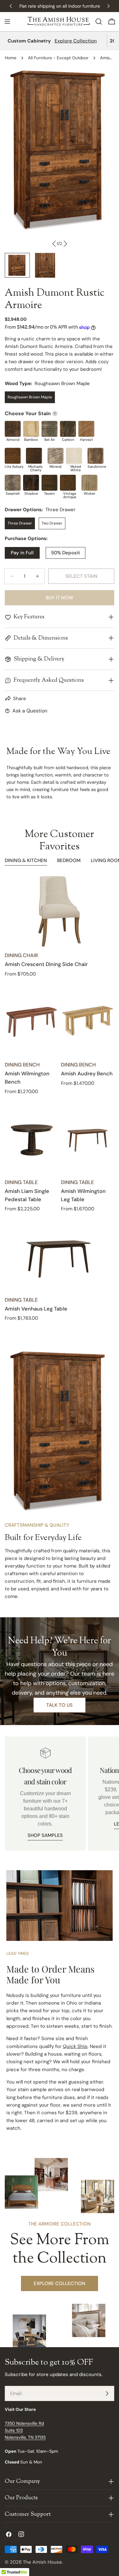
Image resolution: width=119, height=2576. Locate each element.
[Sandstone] (96, 456)
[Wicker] (89, 483)
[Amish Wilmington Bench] (32, 1021)
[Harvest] (86, 429)
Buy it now (60, 598)
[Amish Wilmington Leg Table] (88, 1138)
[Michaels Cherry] (34, 456)
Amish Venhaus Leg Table (36, 1309)
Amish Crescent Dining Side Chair (46, 964)
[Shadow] (31, 483)
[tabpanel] (60, 1099)
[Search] (99, 22)
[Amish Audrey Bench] (88, 1021)
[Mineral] (56, 456)
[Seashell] (13, 483)
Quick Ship (75, 2046)
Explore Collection (76, 41)
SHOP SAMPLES (45, 1835)
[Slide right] (65, 244)
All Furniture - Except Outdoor (58, 58)
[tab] (26, 861)
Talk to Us (60, 1705)
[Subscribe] (107, 2393)
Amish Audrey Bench (87, 1074)
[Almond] (13, 429)
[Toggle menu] (7, 22)
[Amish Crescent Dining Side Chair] (60, 911)
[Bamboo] (31, 429)
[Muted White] (74, 456)
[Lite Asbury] (13, 456)
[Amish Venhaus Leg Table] (60, 1256)
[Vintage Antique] (68, 483)
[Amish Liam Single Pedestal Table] (32, 1138)
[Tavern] (50, 483)
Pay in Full (22, 553)
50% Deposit (66, 553)
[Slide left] (54, 244)
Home (11, 58)
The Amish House (42, 2562)
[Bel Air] (50, 429)
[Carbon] (68, 429)
